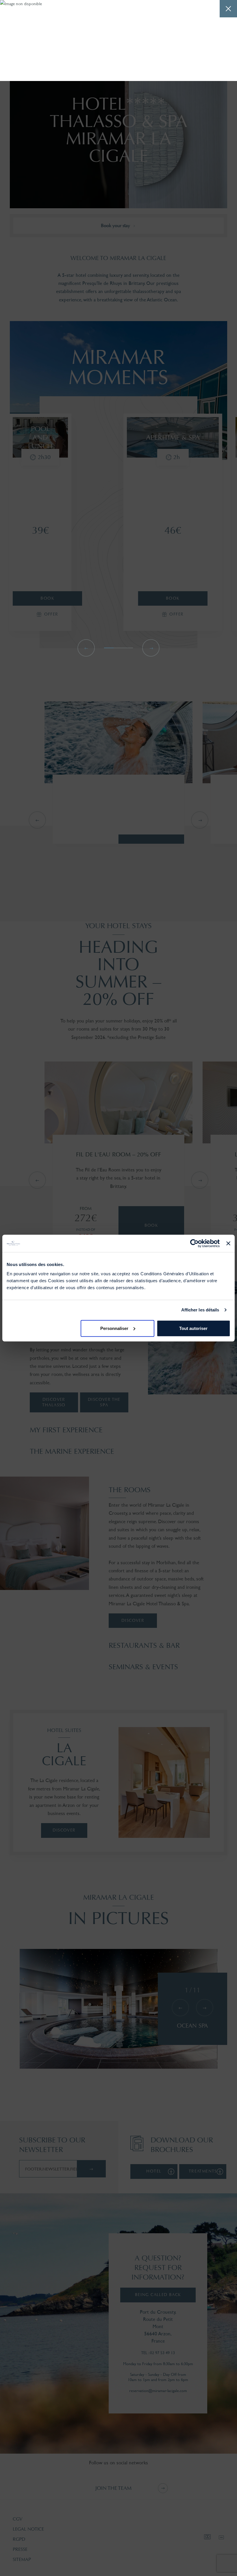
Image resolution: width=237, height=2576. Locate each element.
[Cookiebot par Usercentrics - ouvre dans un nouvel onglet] (194, 1243)
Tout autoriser (193, 1328)
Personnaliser (114, 1328)
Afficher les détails (200, 1310)
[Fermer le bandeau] (228, 1243)
